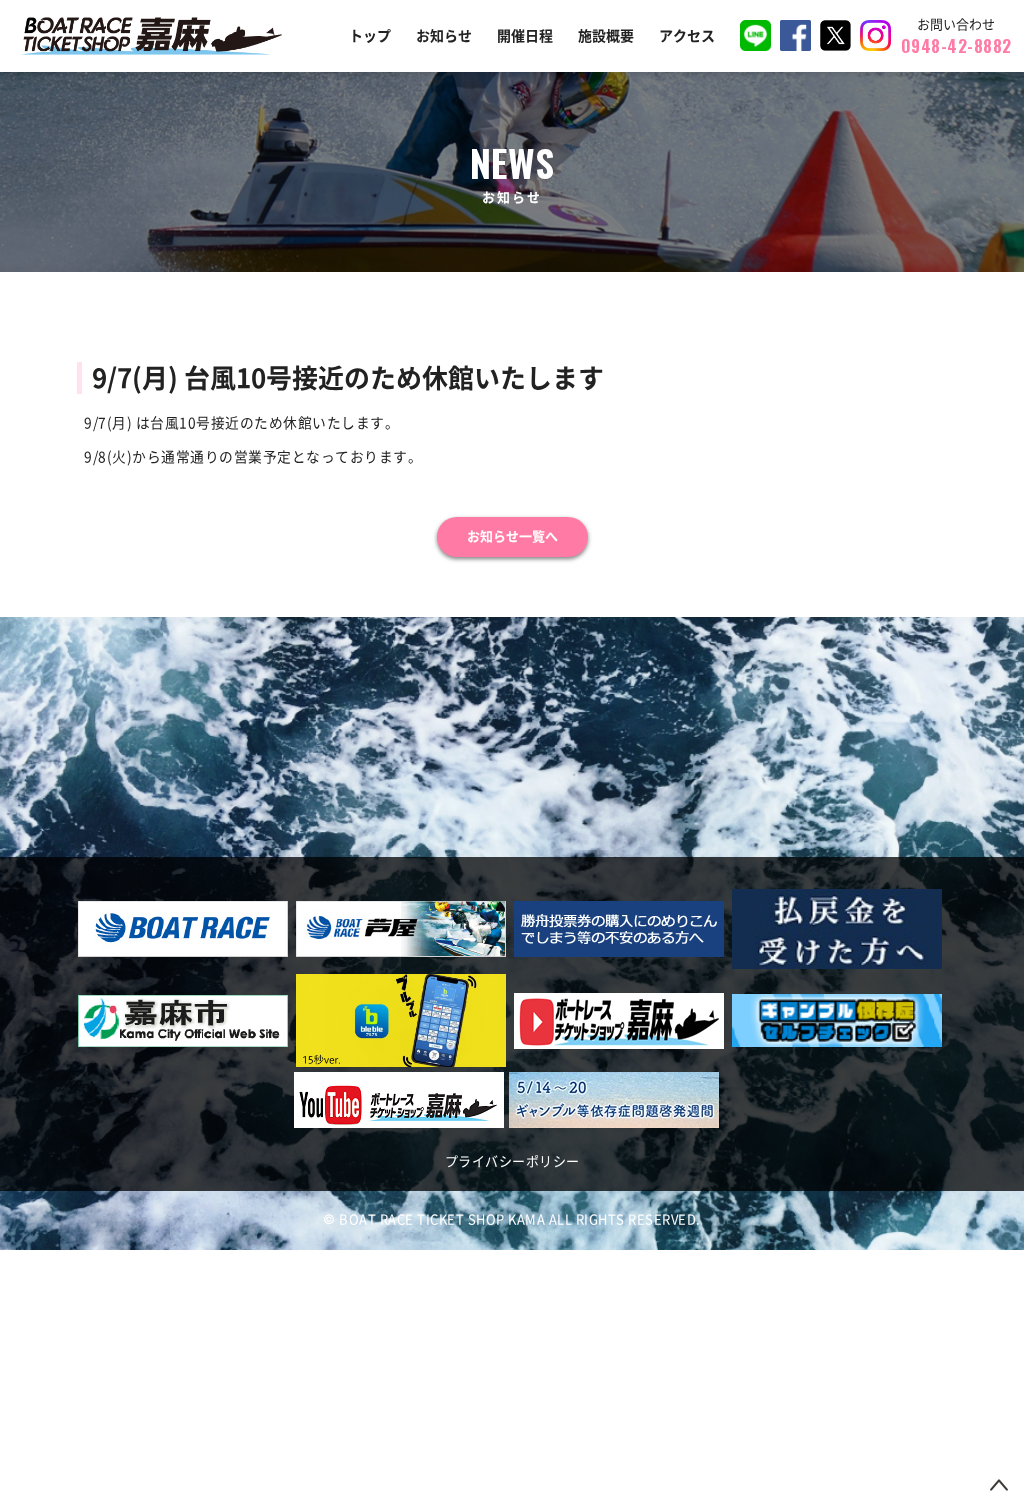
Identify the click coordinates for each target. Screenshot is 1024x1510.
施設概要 (606, 36)
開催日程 (525, 36)
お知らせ (444, 36)
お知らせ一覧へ (512, 536)
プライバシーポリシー (512, 1161)
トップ (370, 36)
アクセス (687, 36)
